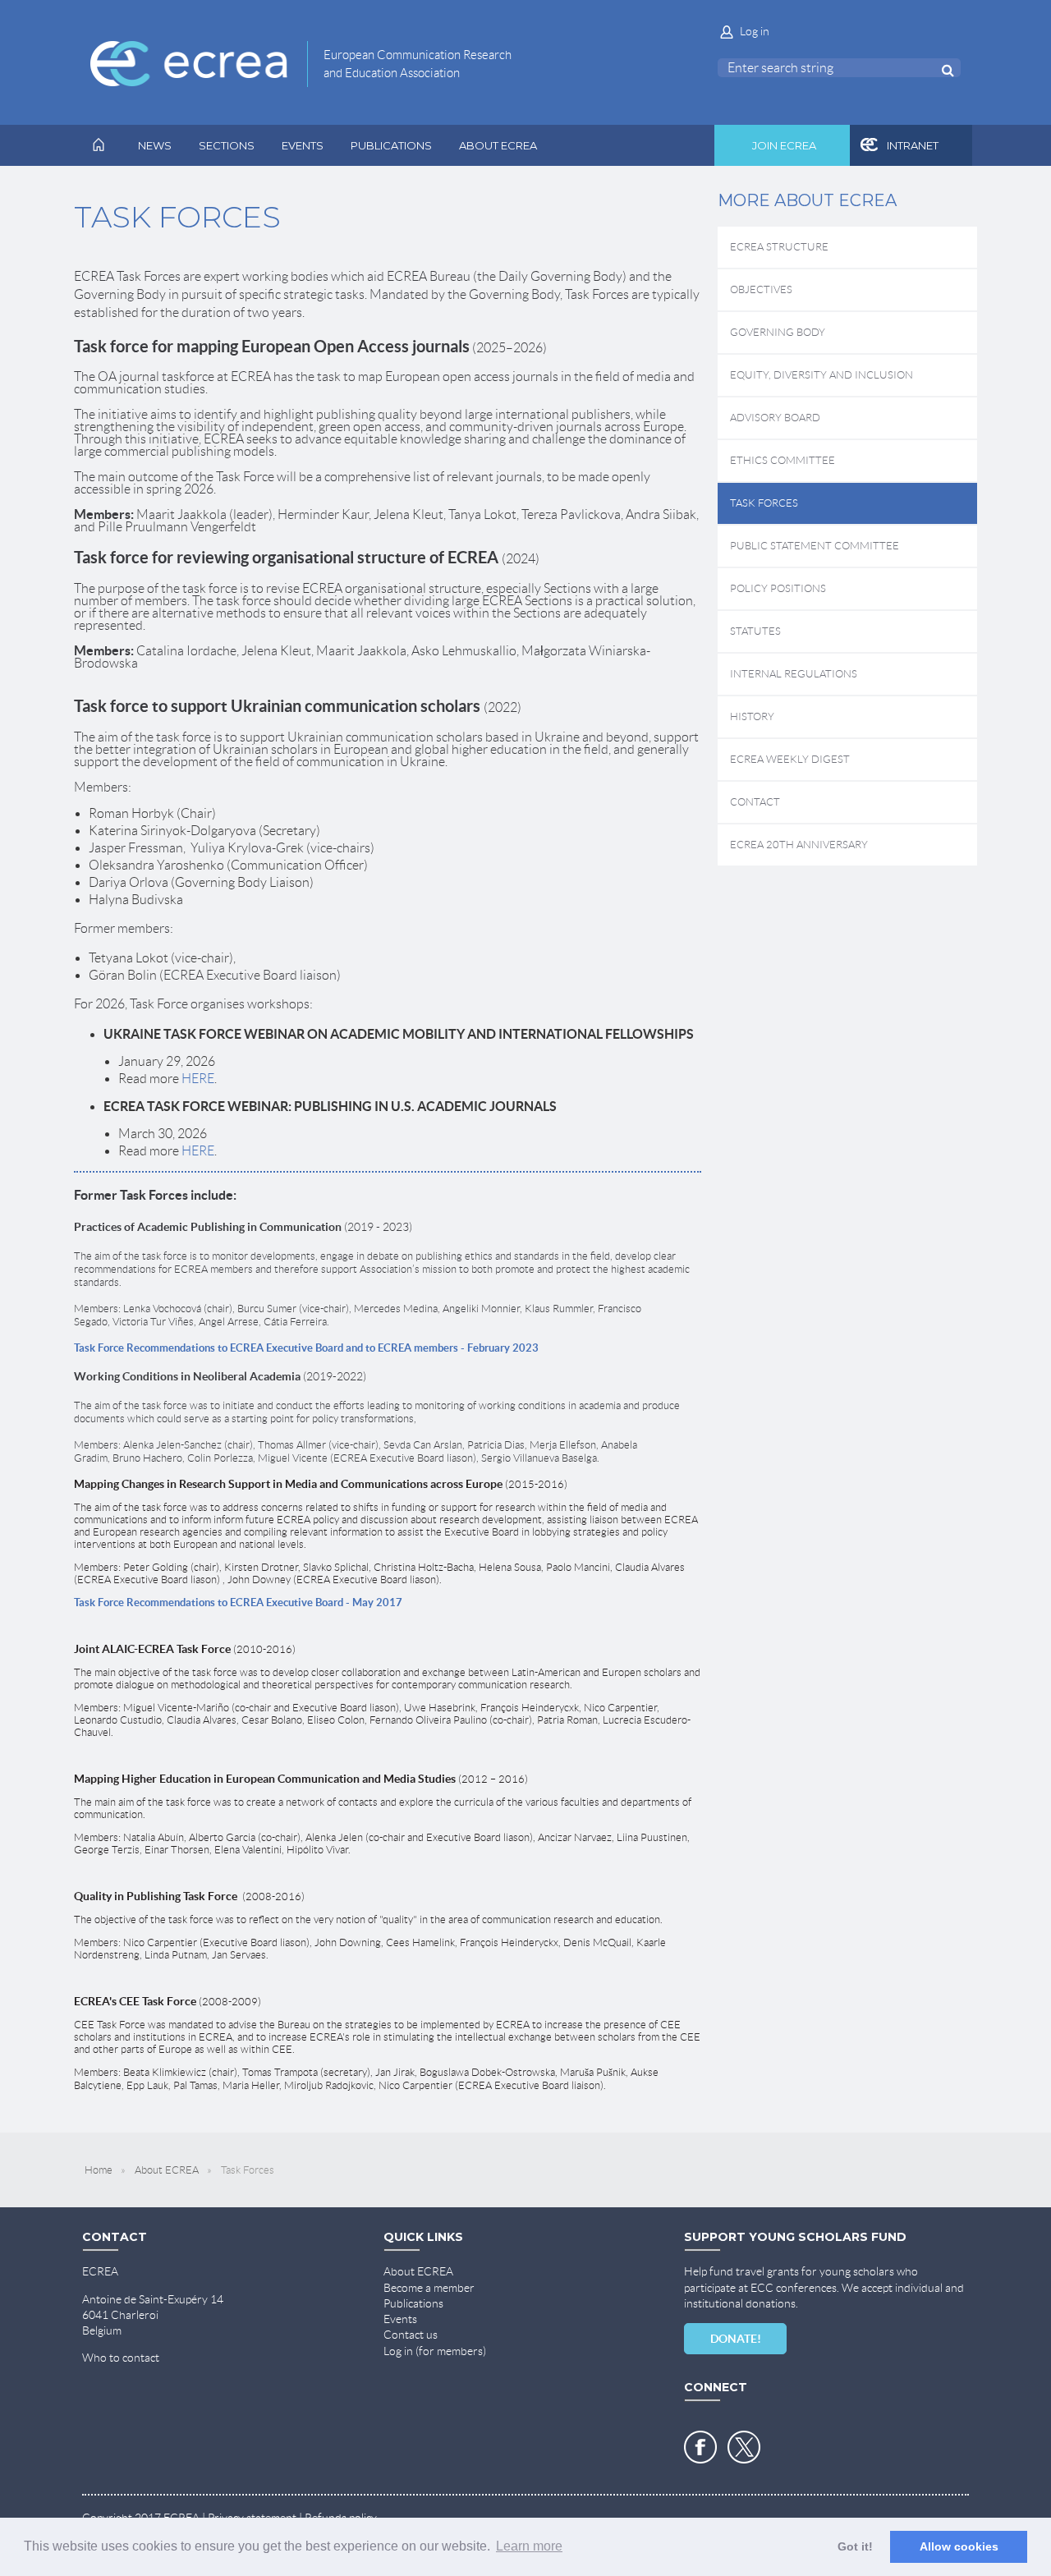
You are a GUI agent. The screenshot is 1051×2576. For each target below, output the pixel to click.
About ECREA (167, 2170)
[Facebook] (700, 2447)
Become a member (429, 2288)
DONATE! (736, 2339)
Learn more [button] (529, 2546)
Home (99, 2170)
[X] (744, 2447)
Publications (413, 2303)
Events (400, 2319)
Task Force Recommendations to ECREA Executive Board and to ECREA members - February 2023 (306, 1348)
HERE (198, 1079)
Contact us (411, 2335)
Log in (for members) (435, 2351)
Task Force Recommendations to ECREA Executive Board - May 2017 (238, 1603)
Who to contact (121, 2358)
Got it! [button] (855, 2546)
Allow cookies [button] (959, 2546)
